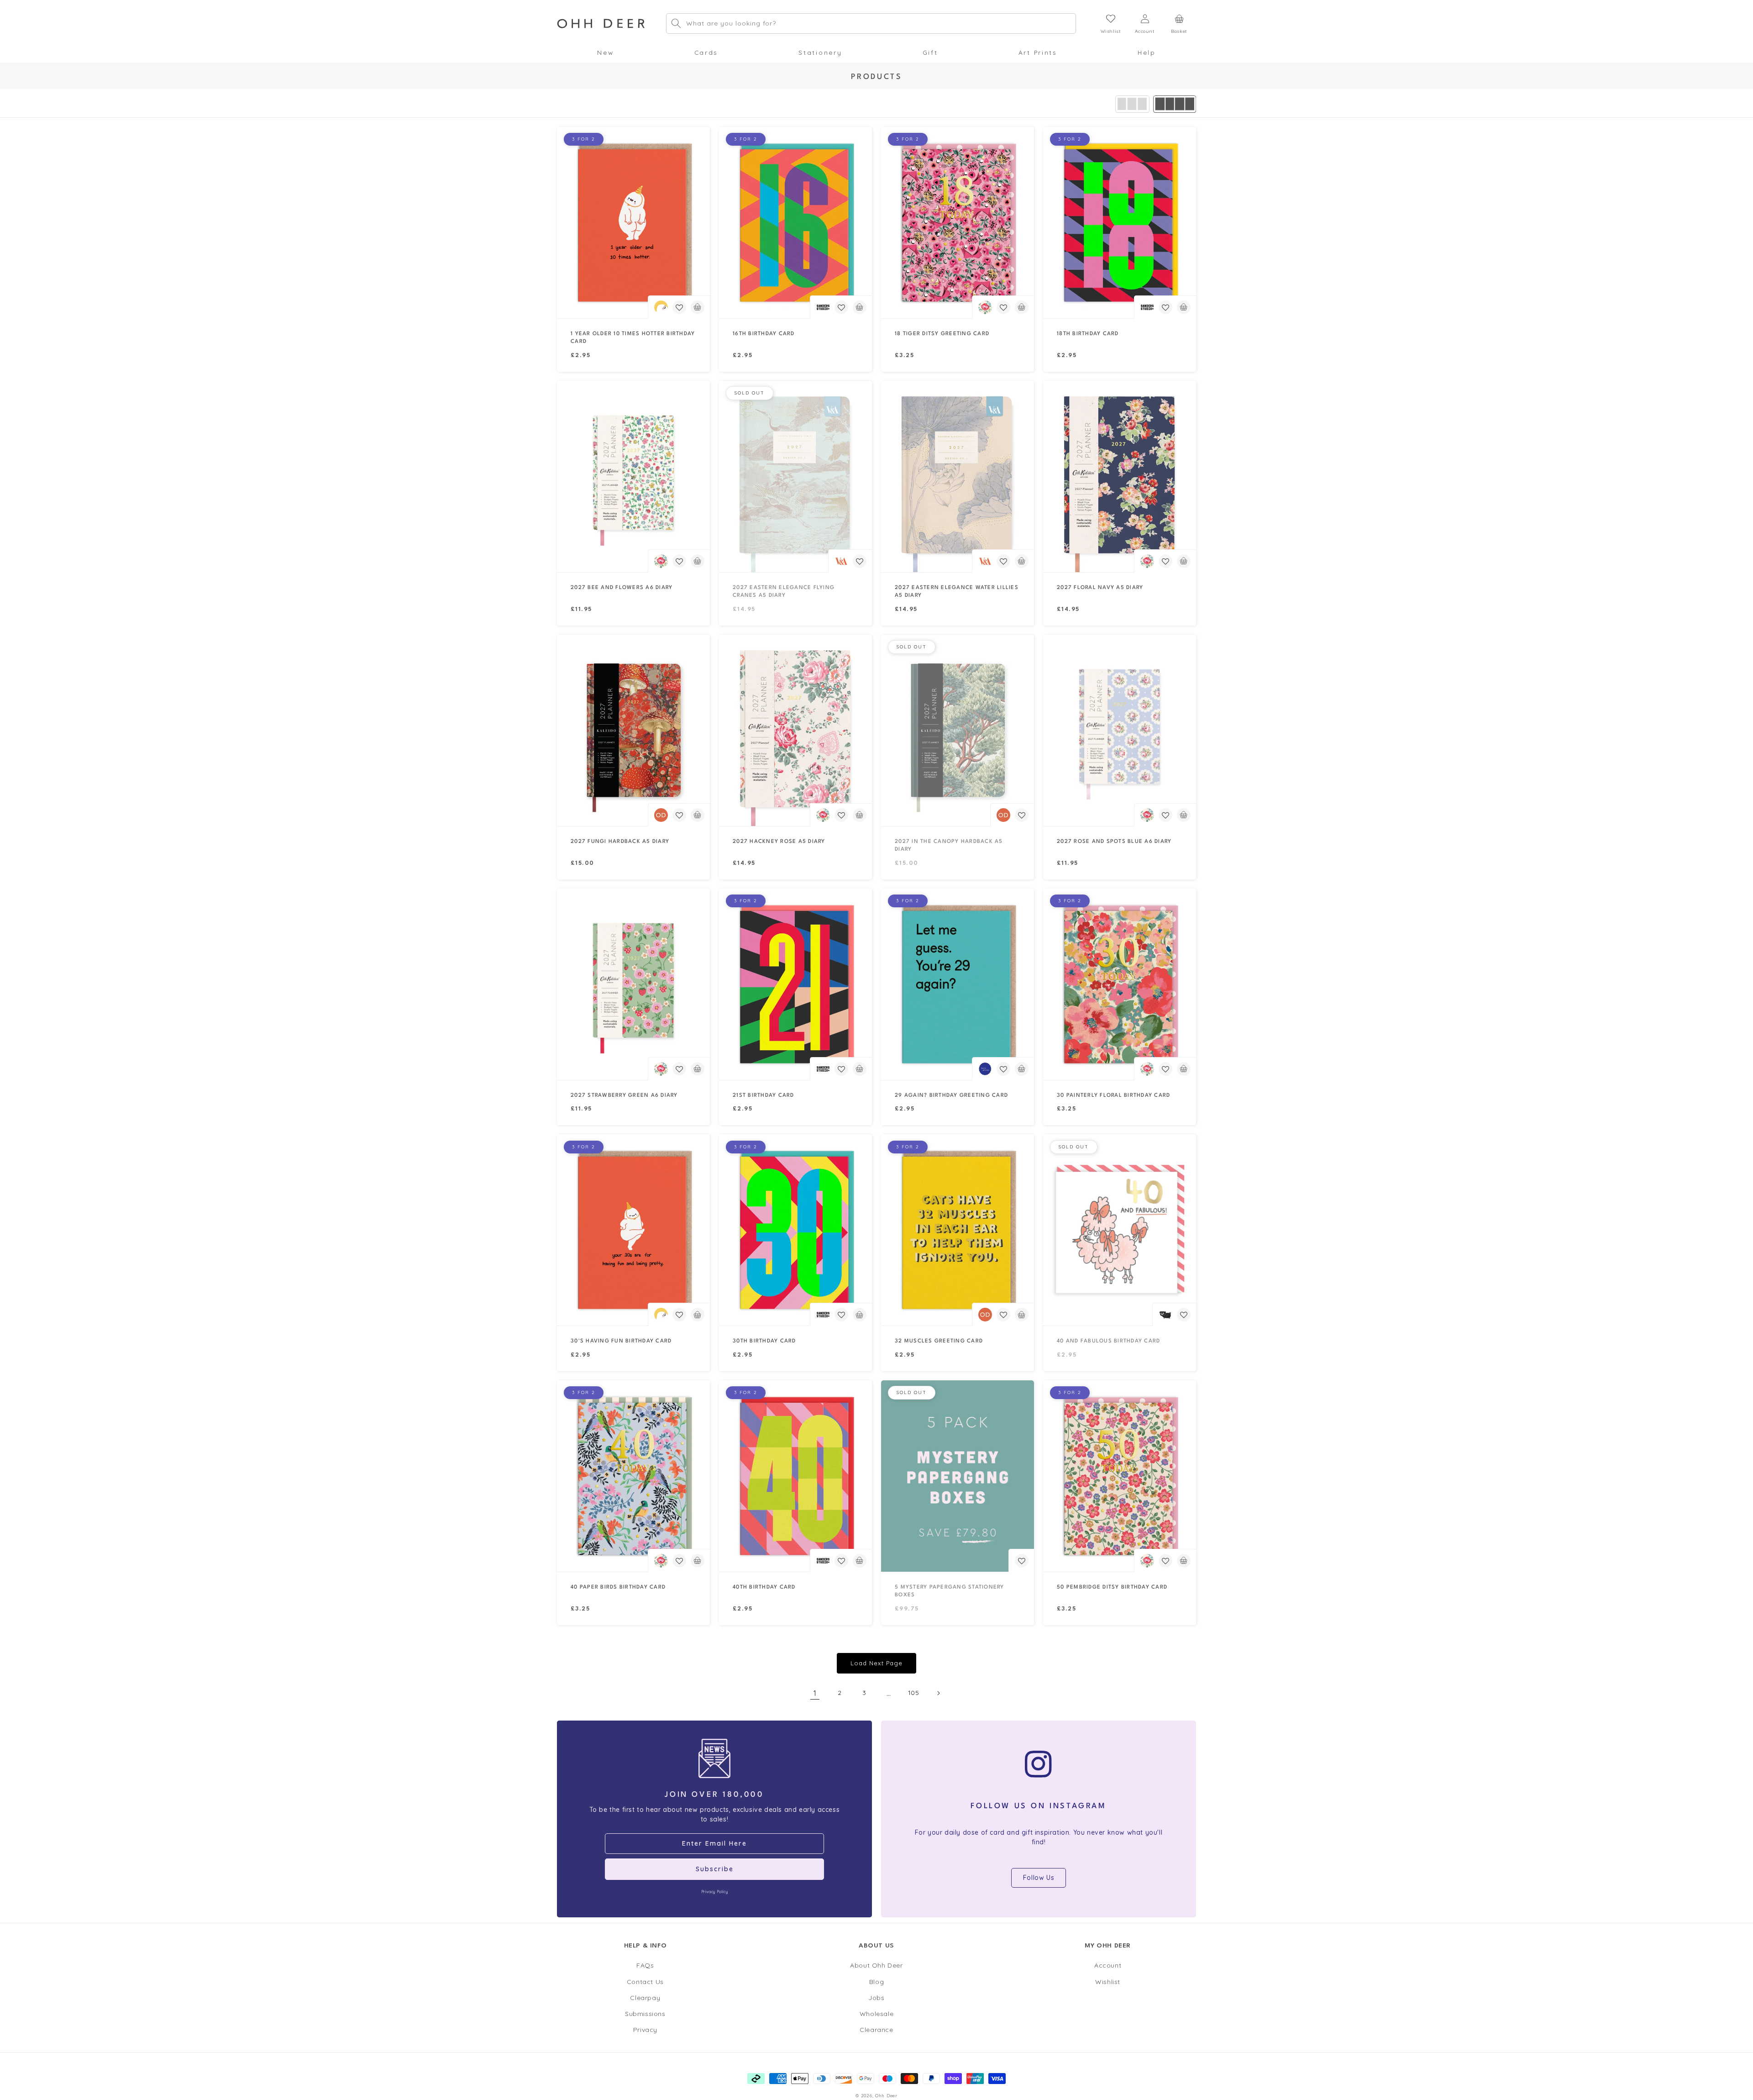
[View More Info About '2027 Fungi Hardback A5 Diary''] (633, 730)
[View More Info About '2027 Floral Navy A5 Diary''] (1120, 476)
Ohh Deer (886, 2095)
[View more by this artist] (661, 307)
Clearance (876, 2030)
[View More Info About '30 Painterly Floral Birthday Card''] (1120, 984)
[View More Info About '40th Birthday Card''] (795, 1476)
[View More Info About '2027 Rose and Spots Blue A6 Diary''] (1120, 730)
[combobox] (871, 24)
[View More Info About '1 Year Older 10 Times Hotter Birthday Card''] (633, 223)
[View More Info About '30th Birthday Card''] (795, 1230)
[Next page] (938, 1693)
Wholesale (876, 2014)
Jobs (876, 1998)
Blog (876, 1982)
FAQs (645, 1966)
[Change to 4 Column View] (1175, 104)
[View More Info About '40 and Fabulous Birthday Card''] (1120, 1230)
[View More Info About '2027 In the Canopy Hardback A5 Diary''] (958, 730)
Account (1108, 1966)
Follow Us (1039, 1878)
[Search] (676, 23)
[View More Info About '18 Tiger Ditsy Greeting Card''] (958, 223)
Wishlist (1108, 1982)
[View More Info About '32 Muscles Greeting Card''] (958, 1230)
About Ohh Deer (876, 1966)
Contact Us (645, 1982)
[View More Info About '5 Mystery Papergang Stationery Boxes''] (958, 1476)
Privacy (645, 2030)
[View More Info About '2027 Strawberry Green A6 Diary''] (633, 984)
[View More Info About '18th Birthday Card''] (1120, 223)
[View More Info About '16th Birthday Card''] (795, 223)
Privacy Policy (714, 1892)
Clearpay (645, 1998)
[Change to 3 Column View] (1132, 104)
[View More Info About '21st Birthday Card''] (795, 984)
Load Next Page (876, 1663)
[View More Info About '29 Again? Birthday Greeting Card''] (958, 984)
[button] (605, 53)
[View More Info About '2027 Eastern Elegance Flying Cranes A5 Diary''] (795, 476)
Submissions (645, 2014)
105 (914, 1693)
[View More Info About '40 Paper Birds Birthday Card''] (633, 1476)
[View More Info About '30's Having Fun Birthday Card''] (633, 1230)
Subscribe (715, 1869)
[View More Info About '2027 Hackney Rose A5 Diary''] (795, 730)
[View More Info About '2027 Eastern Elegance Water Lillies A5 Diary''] (958, 476)
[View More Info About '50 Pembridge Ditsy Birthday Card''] (1120, 1476)
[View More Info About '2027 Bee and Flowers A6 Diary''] (633, 476)
